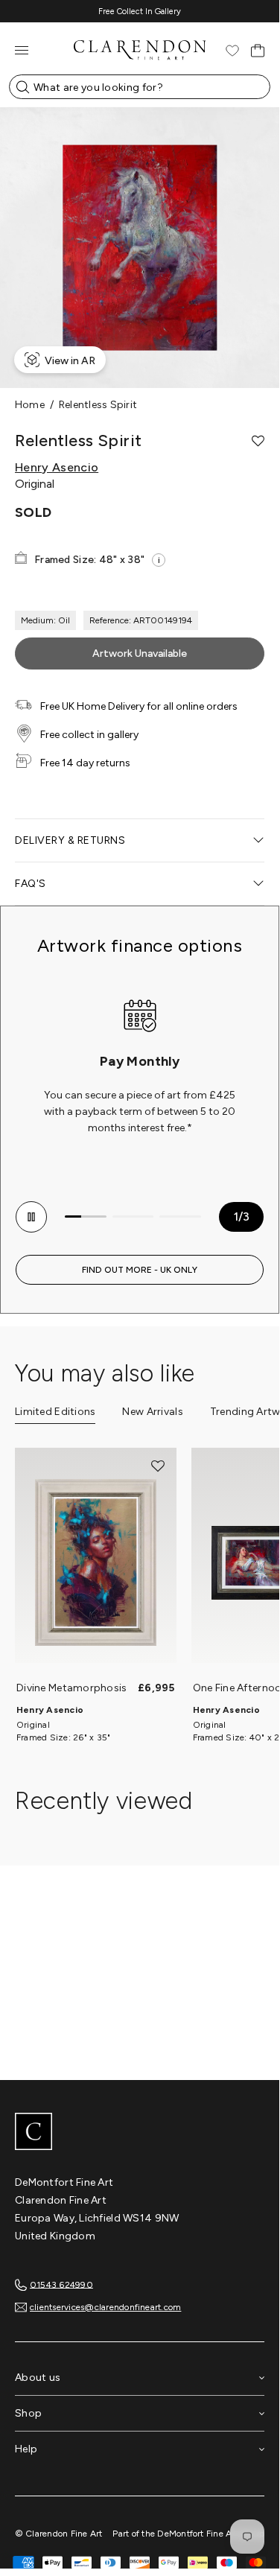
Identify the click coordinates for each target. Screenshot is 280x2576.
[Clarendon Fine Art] (140, 2133)
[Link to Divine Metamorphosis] (96, 1563)
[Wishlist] (232, 51)
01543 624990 (61, 2284)
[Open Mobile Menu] (22, 50)
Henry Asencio (57, 468)
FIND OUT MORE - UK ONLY (140, 1270)
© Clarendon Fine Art (59, 2534)
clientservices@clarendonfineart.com (105, 2307)
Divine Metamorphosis (72, 1688)
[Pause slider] (31, 1217)
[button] (258, 441)
